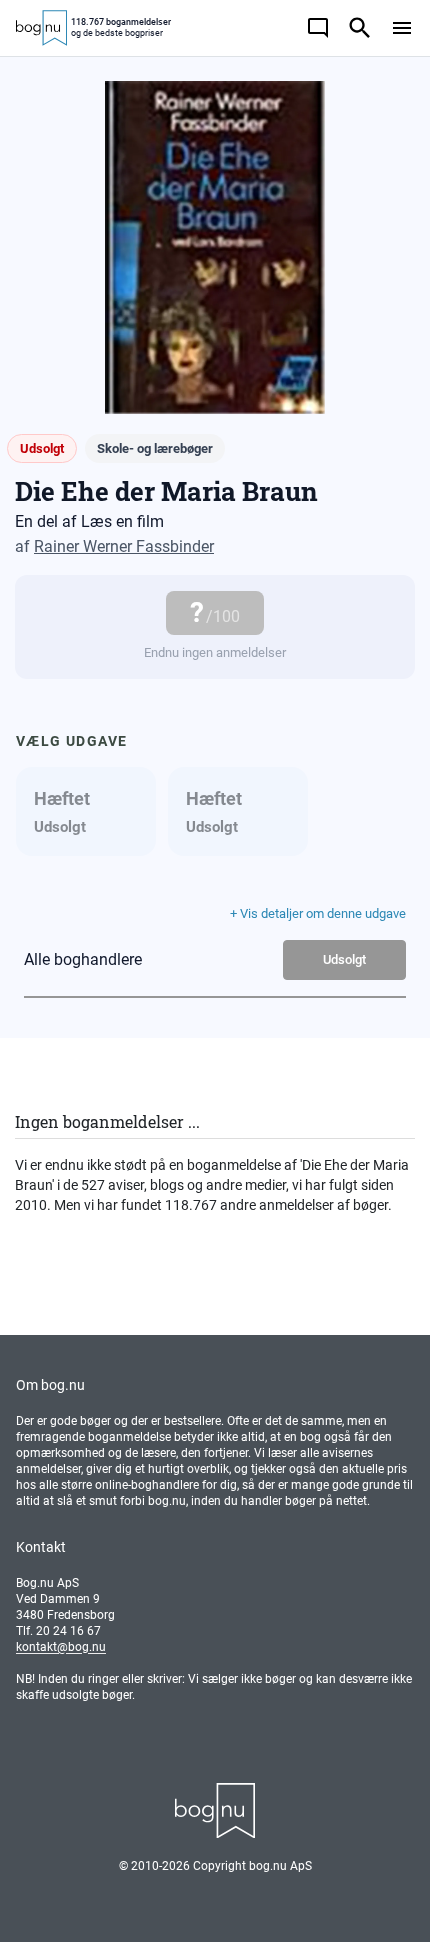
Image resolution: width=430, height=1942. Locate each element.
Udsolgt (344, 959)
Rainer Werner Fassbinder (124, 546)
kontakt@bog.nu (61, 1647)
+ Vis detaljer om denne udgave (318, 913)
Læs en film (122, 521)
